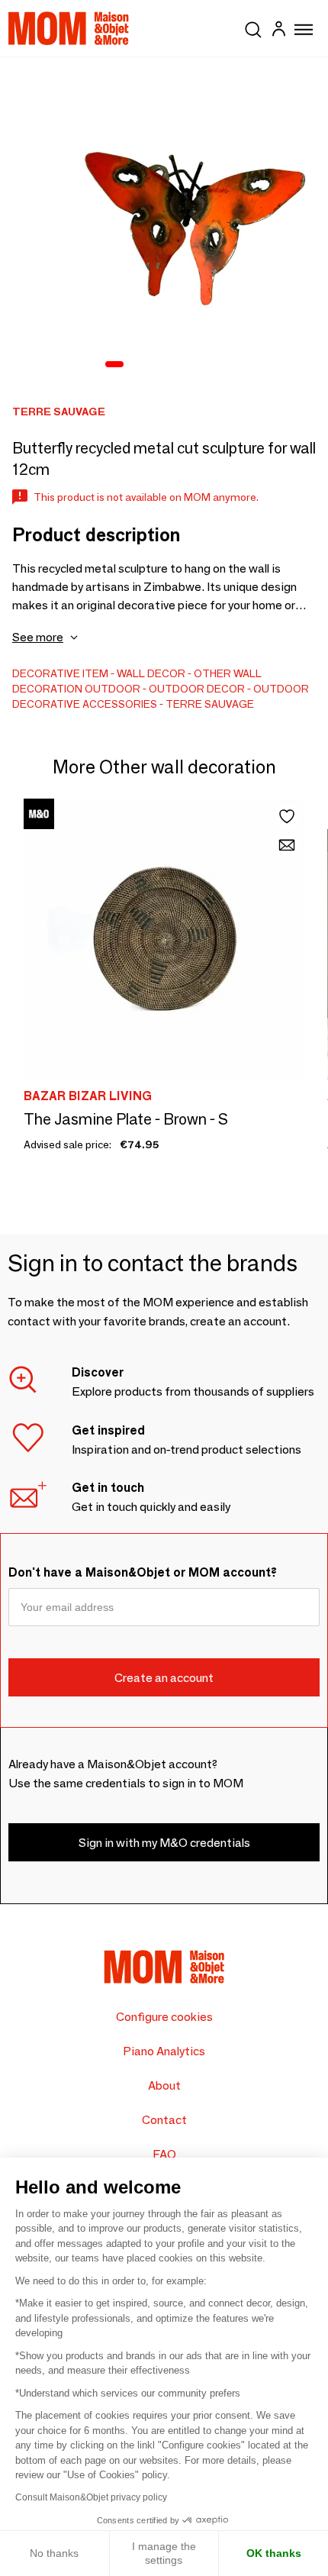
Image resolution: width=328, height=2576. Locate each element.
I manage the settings (164, 2553)
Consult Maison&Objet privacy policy (91, 2497)
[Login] (278, 31)
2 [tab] (137, 365)
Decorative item (60, 673)
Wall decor (151, 673)
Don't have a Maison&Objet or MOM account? (143, 1572)
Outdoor (113, 689)
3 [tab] (157, 365)
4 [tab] (177, 365)
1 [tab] (114, 365)
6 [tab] (217, 365)
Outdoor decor (197, 689)
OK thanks (274, 2553)
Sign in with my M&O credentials (164, 1843)
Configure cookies (164, 2017)
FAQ (164, 2154)
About (164, 2085)
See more (38, 637)
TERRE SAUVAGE (210, 704)
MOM (69, 28)
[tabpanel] (164, 221)
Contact (164, 2120)
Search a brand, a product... (253, 27)
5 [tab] (197, 365)
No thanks (54, 2553)
